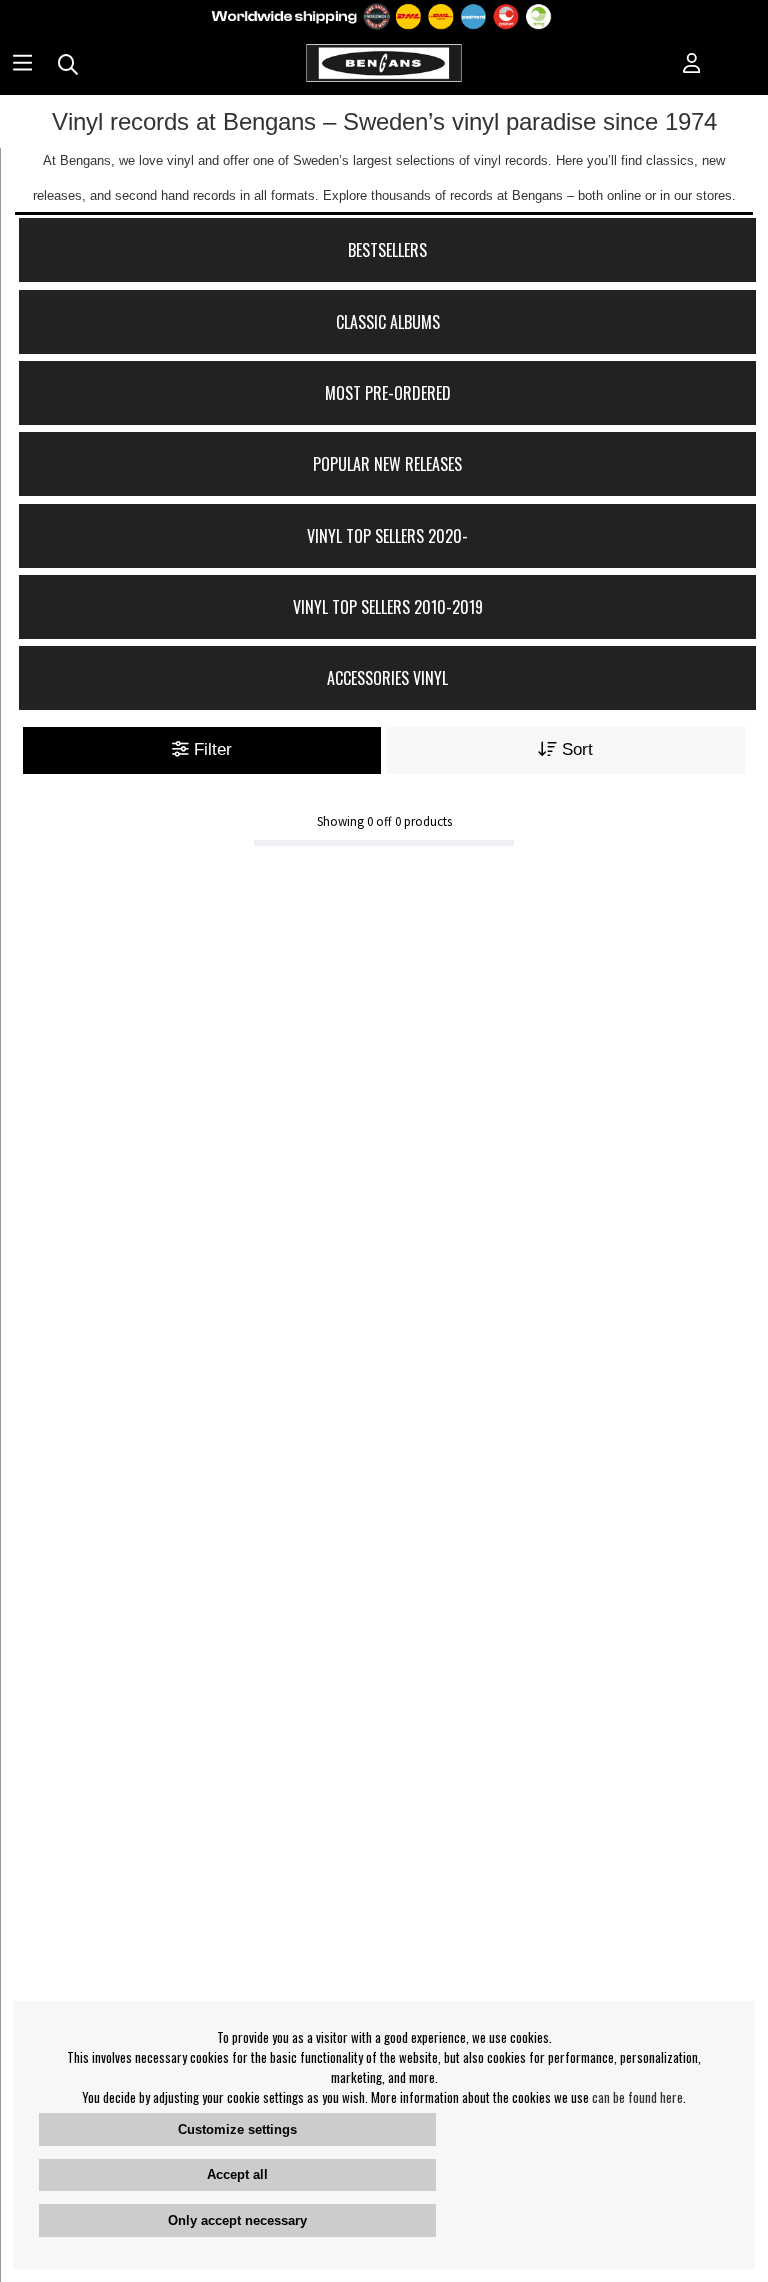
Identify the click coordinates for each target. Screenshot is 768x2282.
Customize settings (237, 2129)
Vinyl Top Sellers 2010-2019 (388, 607)
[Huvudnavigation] (22, 65)
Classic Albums (388, 322)
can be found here (637, 2097)
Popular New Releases (387, 464)
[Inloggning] (692, 65)
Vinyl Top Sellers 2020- (387, 536)
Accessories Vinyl (387, 678)
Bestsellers (387, 250)
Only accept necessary (237, 2220)
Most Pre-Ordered (388, 393)
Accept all (237, 2174)
